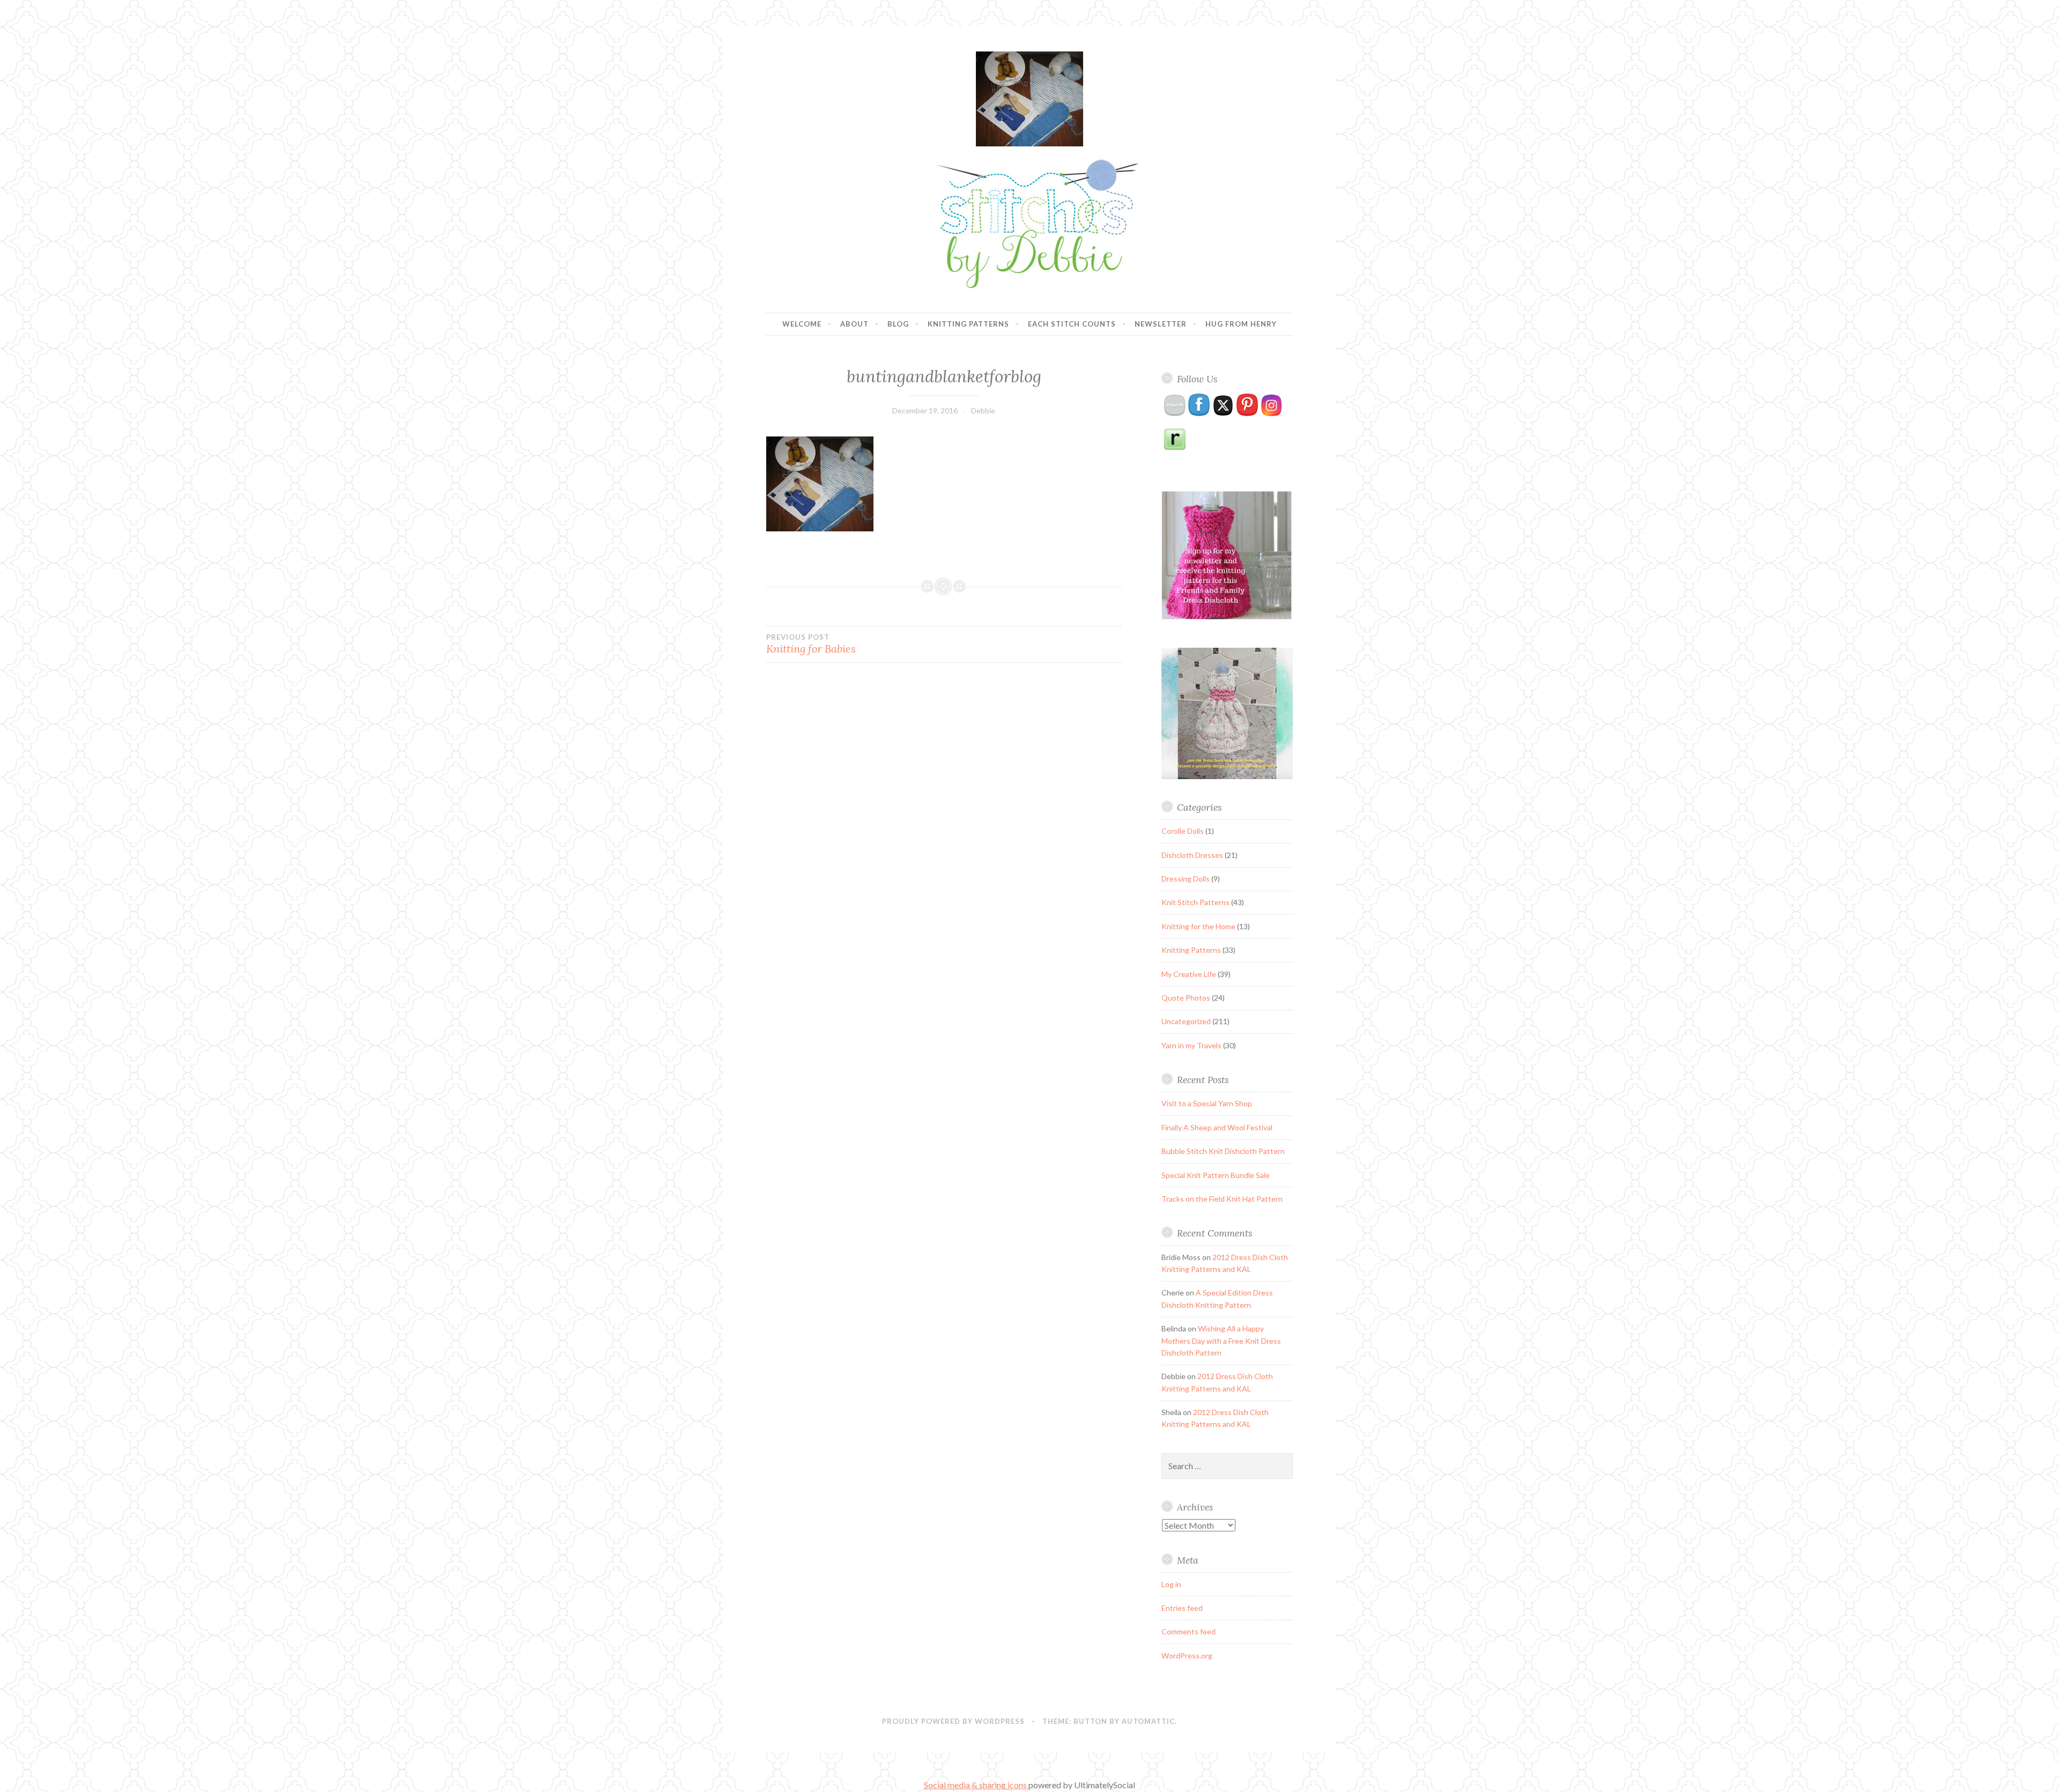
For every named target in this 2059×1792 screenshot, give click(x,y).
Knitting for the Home (1198, 926)
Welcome (802, 324)
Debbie (983, 410)
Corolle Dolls (1183, 831)
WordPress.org (1187, 1656)
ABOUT (854, 324)
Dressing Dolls (1186, 879)
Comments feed (1188, 1631)
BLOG (898, 324)
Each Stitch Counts (1072, 324)
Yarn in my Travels (1191, 1045)
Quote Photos (1186, 998)
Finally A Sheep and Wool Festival (1217, 1127)
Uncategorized (1186, 1021)
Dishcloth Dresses (1192, 855)
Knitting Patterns (968, 324)
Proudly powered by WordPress (953, 1721)
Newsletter (1161, 324)
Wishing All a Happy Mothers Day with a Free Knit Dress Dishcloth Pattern (1221, 1341)
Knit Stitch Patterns (1195, 902)
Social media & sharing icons (976, 1785)
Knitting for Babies (811, 644)
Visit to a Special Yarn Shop (1207, 1103)
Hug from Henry (1241, 324)
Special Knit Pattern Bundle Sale (1216, 1175)
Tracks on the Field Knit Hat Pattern (1222, 1199)
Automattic (1148, 1721)
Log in (1171, 1584)
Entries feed (1182, 1608)
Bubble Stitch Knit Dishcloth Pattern (1223, 1151)
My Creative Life (1189, 974)
